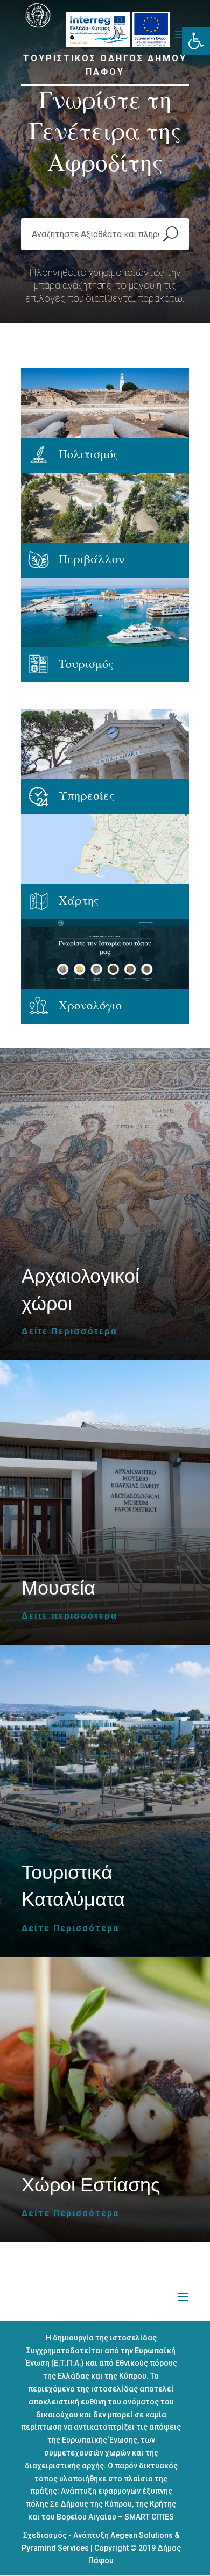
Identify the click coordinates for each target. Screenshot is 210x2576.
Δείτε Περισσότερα (69, 1332)
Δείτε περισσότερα (69, 1616)
